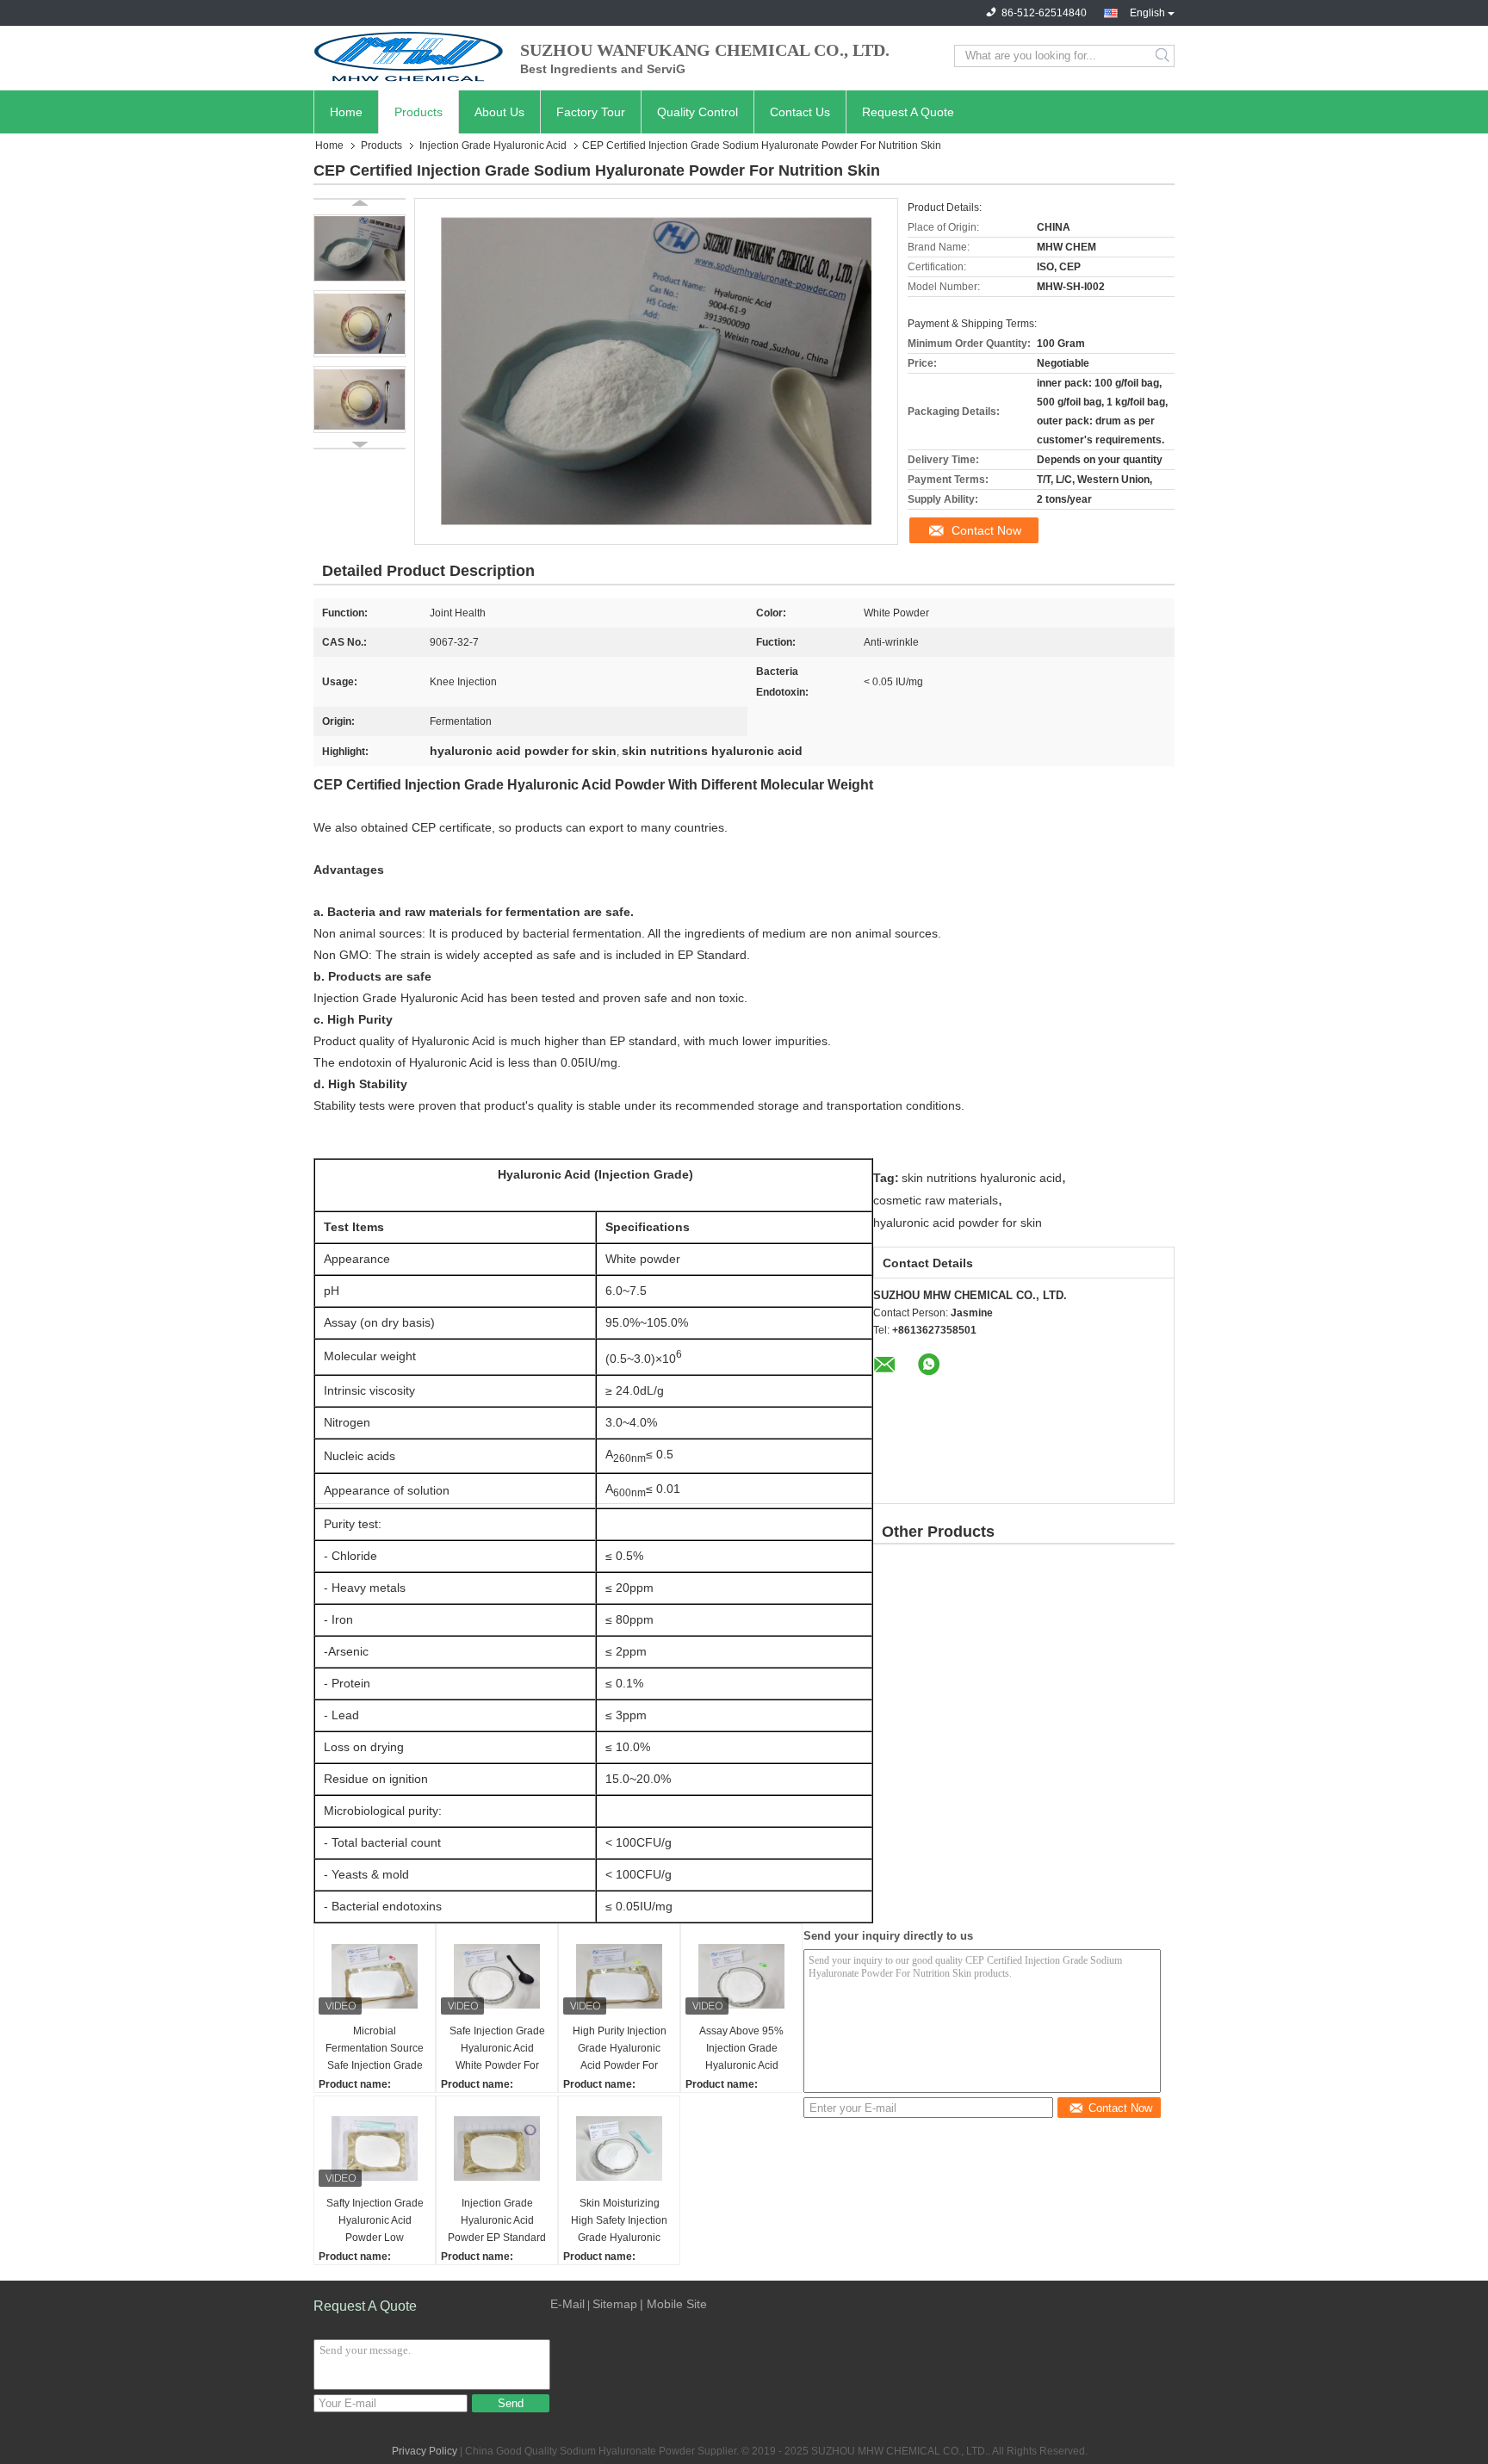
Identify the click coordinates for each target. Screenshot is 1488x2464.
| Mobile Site (673, 2304)
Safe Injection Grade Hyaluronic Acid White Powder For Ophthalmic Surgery (497, 2049)
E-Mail (567, 2304)
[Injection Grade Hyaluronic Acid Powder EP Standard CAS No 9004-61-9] (497, 2148)
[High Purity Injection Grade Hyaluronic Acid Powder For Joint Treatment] (619, 1976)
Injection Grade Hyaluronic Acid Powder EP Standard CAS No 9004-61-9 (497, 2222)
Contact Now (986, 530)
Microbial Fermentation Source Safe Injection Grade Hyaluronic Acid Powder (375, 2049)
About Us (499, 112)
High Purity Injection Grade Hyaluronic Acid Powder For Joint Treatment (620, 2049)
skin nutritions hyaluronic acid (982, 1178)
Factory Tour (591, 112)
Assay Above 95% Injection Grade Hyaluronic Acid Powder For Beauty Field (741, 2049)
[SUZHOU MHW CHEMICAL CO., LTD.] (408, 56)
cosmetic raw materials (936, 1200)
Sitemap (615, 2304)
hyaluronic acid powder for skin (958, 1223)
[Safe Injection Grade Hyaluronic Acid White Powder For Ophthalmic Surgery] (497, 1976)
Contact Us (800, 112)
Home (346, 112)
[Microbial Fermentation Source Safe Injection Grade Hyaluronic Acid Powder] (375, 1976)
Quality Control (697, 112)
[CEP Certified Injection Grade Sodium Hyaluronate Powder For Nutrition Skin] (360, 248)
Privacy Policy (425, 2451)
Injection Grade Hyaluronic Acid (493, 145)
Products (418, 112)
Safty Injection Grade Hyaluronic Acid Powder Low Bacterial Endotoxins (375, 2222)
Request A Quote (908, 112)
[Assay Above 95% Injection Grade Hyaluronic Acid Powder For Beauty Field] (741, 1976)
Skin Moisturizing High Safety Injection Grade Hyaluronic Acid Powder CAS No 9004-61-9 (619, 2222)
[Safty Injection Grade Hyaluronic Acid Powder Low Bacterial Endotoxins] (375, 2148)
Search (1164, 56)
